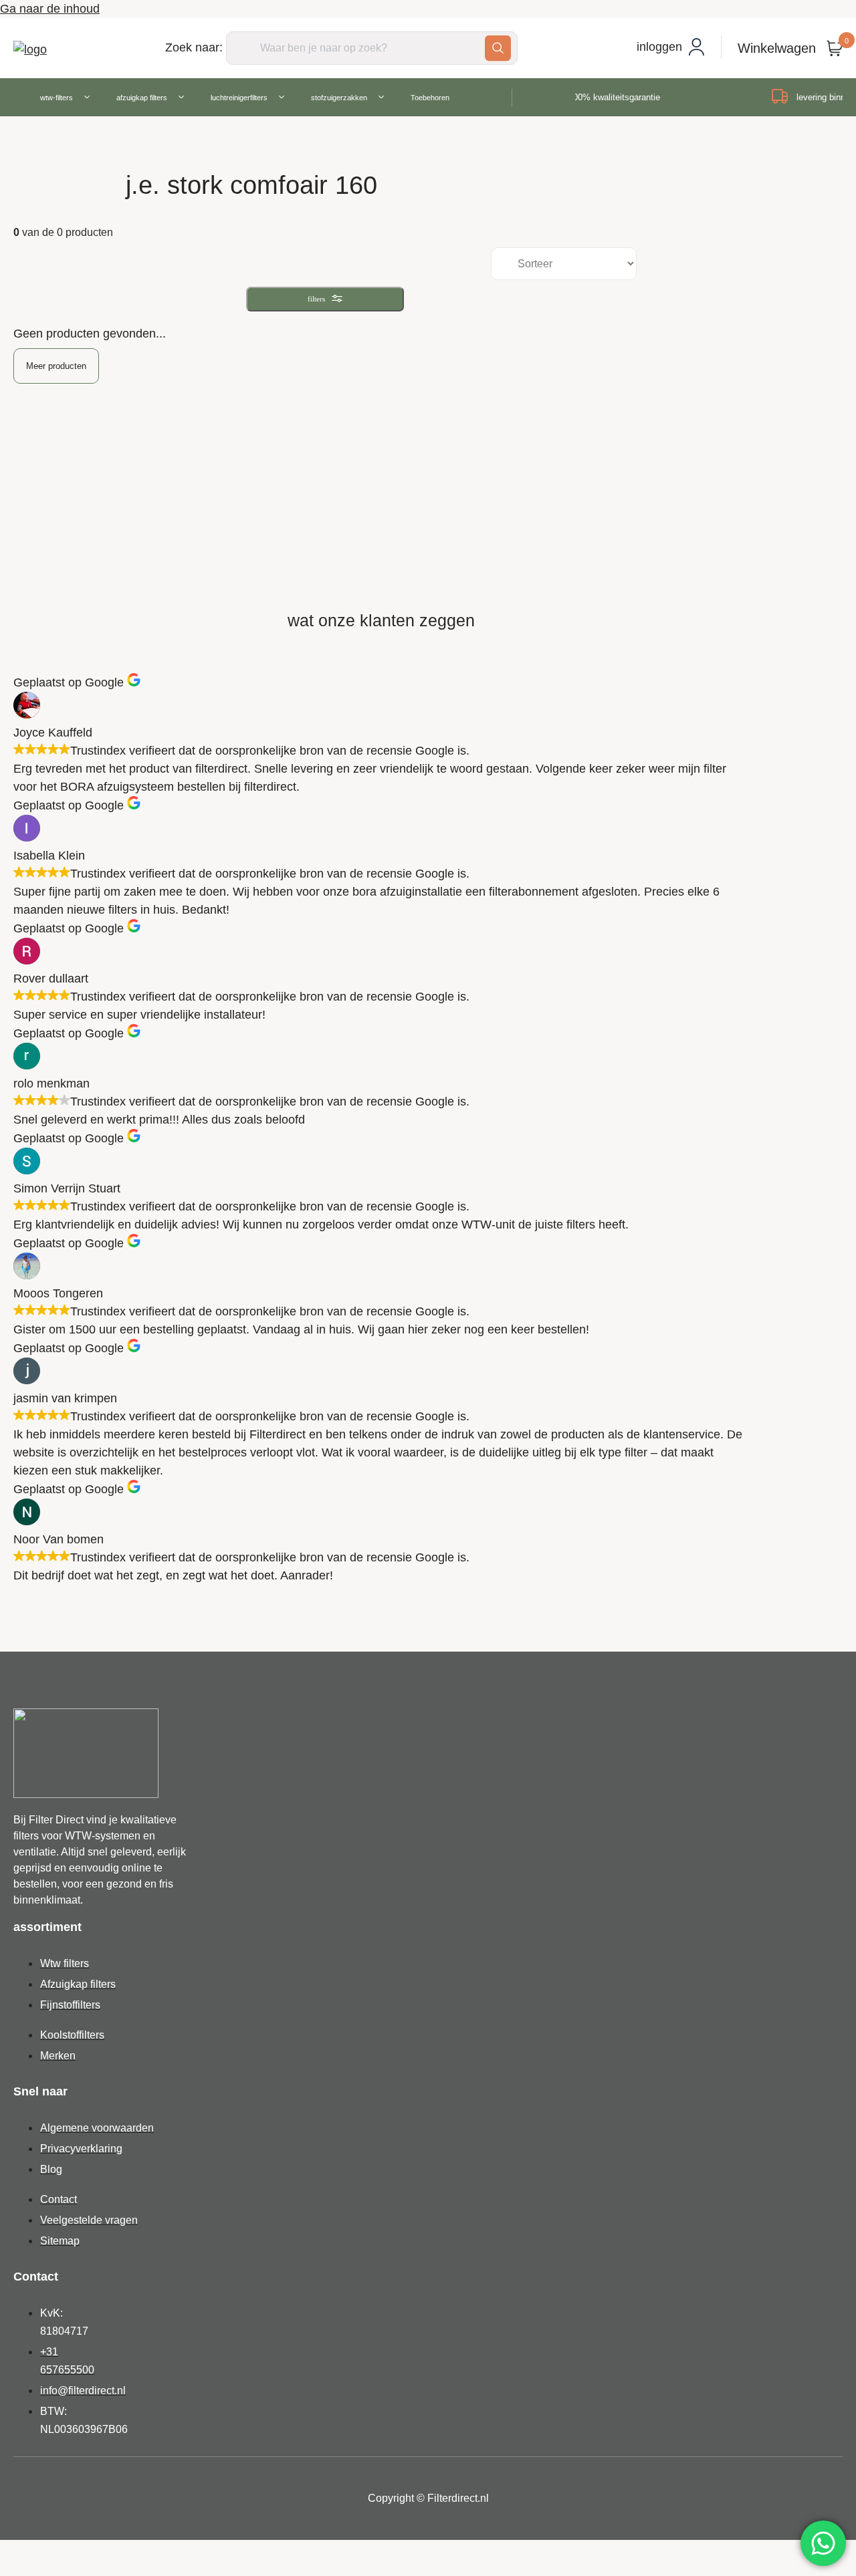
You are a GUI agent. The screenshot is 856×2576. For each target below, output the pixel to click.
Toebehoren (430, 98)
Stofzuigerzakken (339, 98)
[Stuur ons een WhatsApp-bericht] (823, 2543)
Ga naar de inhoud (50, 9)
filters (316, 299)
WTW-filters (57, 98)
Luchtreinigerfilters (239, 98)
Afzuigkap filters (142, 98)
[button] (56, 366)
